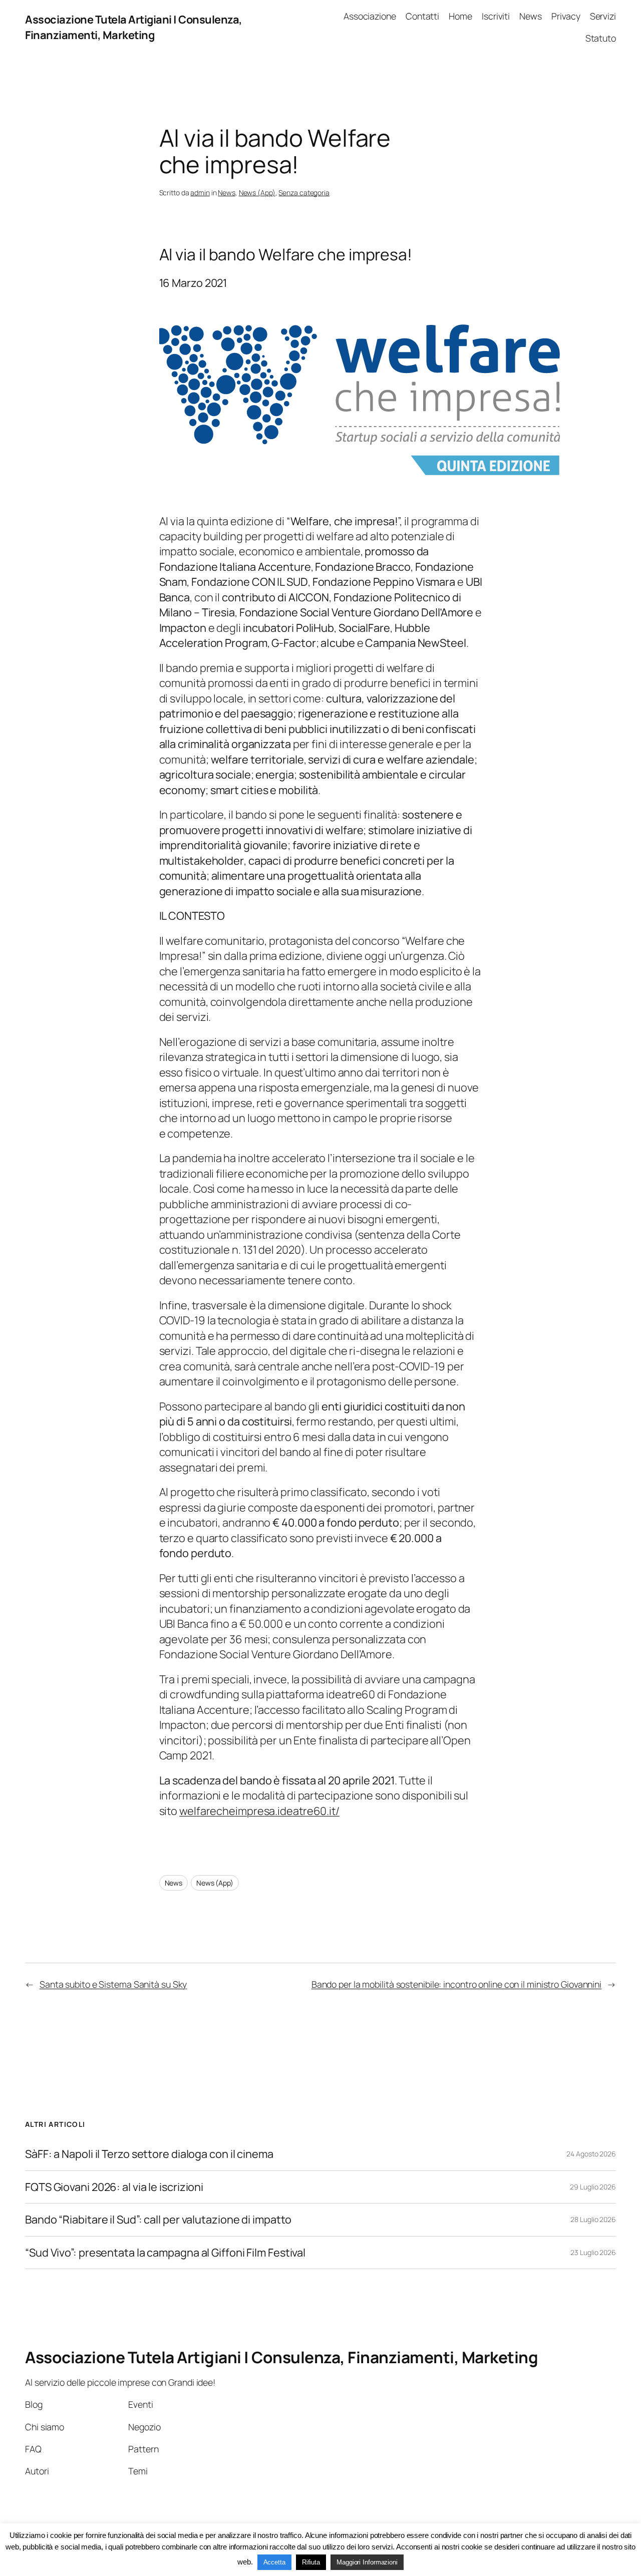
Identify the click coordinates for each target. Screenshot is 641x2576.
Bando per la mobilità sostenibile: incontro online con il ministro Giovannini (456, 1984)
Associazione (370, 16)
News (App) (257, 193)
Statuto (601, 38)
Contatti (422, 16)
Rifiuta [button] (311, 2562)
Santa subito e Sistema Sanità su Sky (113, 1984)
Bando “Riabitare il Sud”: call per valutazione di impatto (158, 2220)
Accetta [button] (274, 2562)
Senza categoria (304, 193)
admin (200, 193)
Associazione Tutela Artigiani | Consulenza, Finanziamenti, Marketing (134, 27)
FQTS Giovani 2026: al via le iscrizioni (114, 2187)
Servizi (603, 16)
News (531, 16)
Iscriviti (496, 16)
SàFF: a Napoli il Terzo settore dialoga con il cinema (149, 2154)
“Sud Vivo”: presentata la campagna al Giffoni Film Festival (165, 2253)
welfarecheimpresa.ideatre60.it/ (259, 1811)
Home (460, 16)
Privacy (566, 16)
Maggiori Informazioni (367, 2562)
